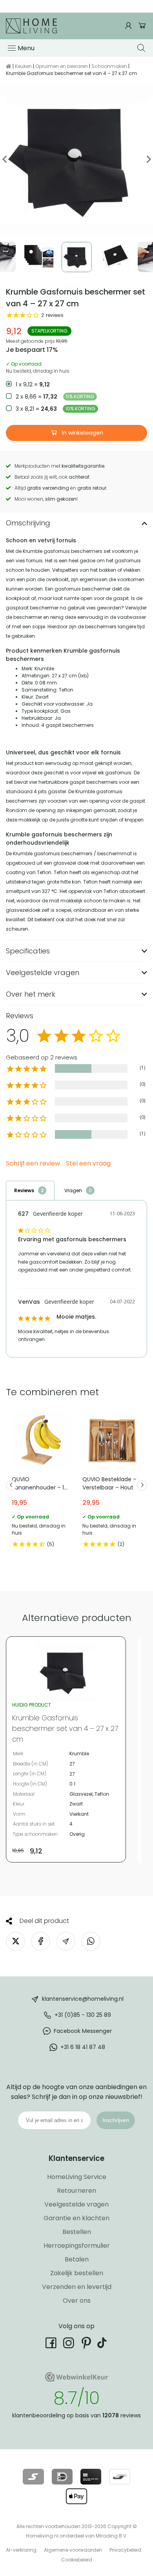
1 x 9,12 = (33, 384)
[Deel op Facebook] (41, 1941)
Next (148, 159)
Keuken (23, 66)
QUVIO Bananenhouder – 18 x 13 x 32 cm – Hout (41, 1481)
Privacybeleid (125, 2550)
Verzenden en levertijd (77, 2287)
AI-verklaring (21, 2550)
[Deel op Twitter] (15, 1941)
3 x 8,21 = (56, 409)
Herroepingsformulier (77, 2246)
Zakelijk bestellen (77, 2273)
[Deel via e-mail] (66, 1941)
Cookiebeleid (77, 2560)
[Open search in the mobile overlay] (142, 48)
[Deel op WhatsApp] (91, 1941)
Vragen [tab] (73, 1190)
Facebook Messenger (83, 2031)
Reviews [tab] (24, 1190)
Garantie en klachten (76, 2218)
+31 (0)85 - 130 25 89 (83, 2015)
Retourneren (76, 2191)
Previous (5, 159)
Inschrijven (116, 2120)
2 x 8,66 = (55, 397)
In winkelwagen (82, 433)
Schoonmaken (109, 66)
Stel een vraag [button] (88, 1164)
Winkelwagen (142, 26)
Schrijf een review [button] (33, 1164)
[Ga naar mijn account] (129, 26)
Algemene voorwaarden (73, 2550)
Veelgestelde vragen (76, 2204)
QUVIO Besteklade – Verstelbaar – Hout (112, 1481)
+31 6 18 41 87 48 (83, 2047)
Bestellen (77, 2232)
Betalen (77, 2259)
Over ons (77, 2301)
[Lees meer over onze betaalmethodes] (33, 2477)
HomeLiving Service (77, 2177)
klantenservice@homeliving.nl (83, 1999)
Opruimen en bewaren (62, 66)
